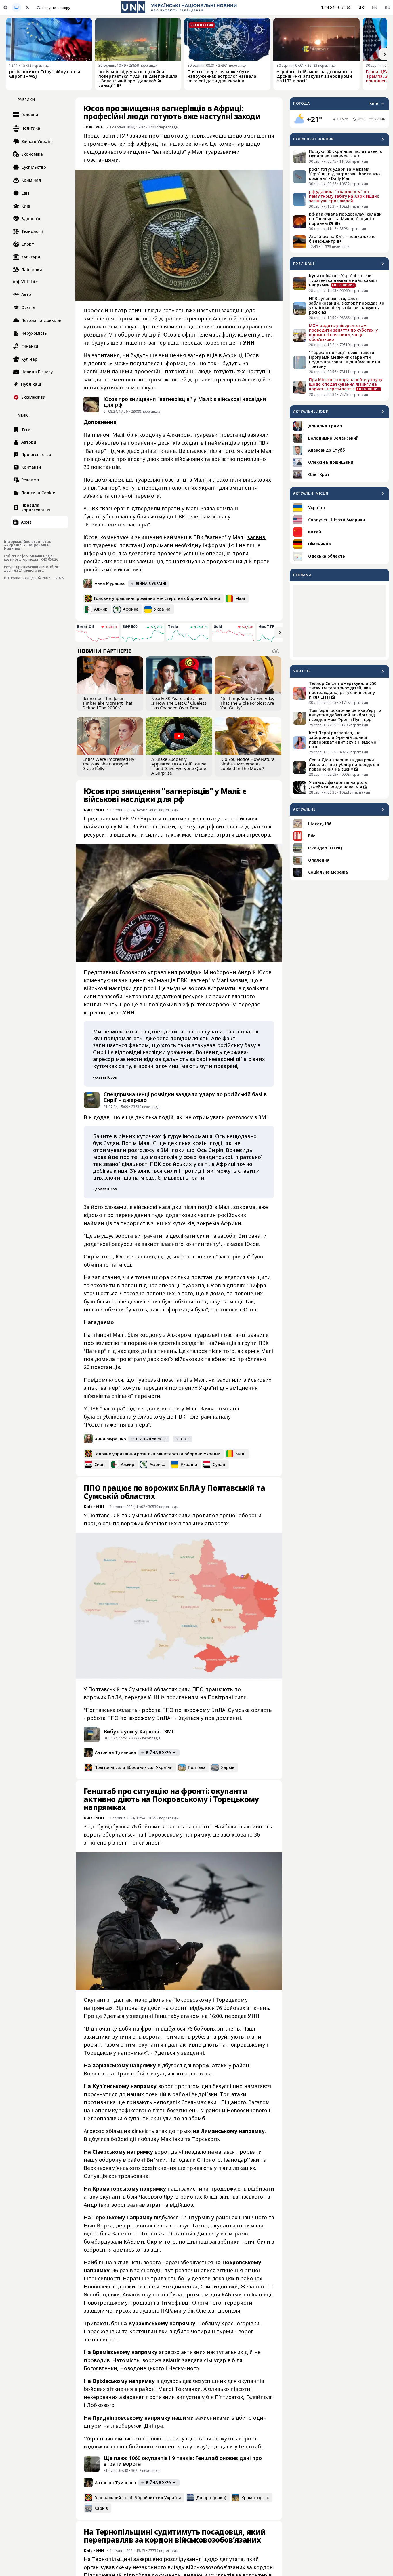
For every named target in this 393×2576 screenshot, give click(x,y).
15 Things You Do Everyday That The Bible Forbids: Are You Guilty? (247, 703)
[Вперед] (385, 54)
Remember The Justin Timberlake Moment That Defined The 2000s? (107, 703)
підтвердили (143, 1408)
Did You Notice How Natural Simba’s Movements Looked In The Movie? (248, 764)
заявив (256, 537)
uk (361, 7)
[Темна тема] (27, 7)
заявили (258, 435)
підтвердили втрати (153, 508)
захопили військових (244, 480)
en (375, 7)
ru (387, 7)
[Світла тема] (5, 7)
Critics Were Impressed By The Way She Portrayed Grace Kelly (108, 764)
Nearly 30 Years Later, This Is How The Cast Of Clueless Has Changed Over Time (179, 703)
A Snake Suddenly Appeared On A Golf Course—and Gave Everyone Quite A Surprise (179, 766)
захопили (229, 1380)
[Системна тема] (16, 7)
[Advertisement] (339, 621)
